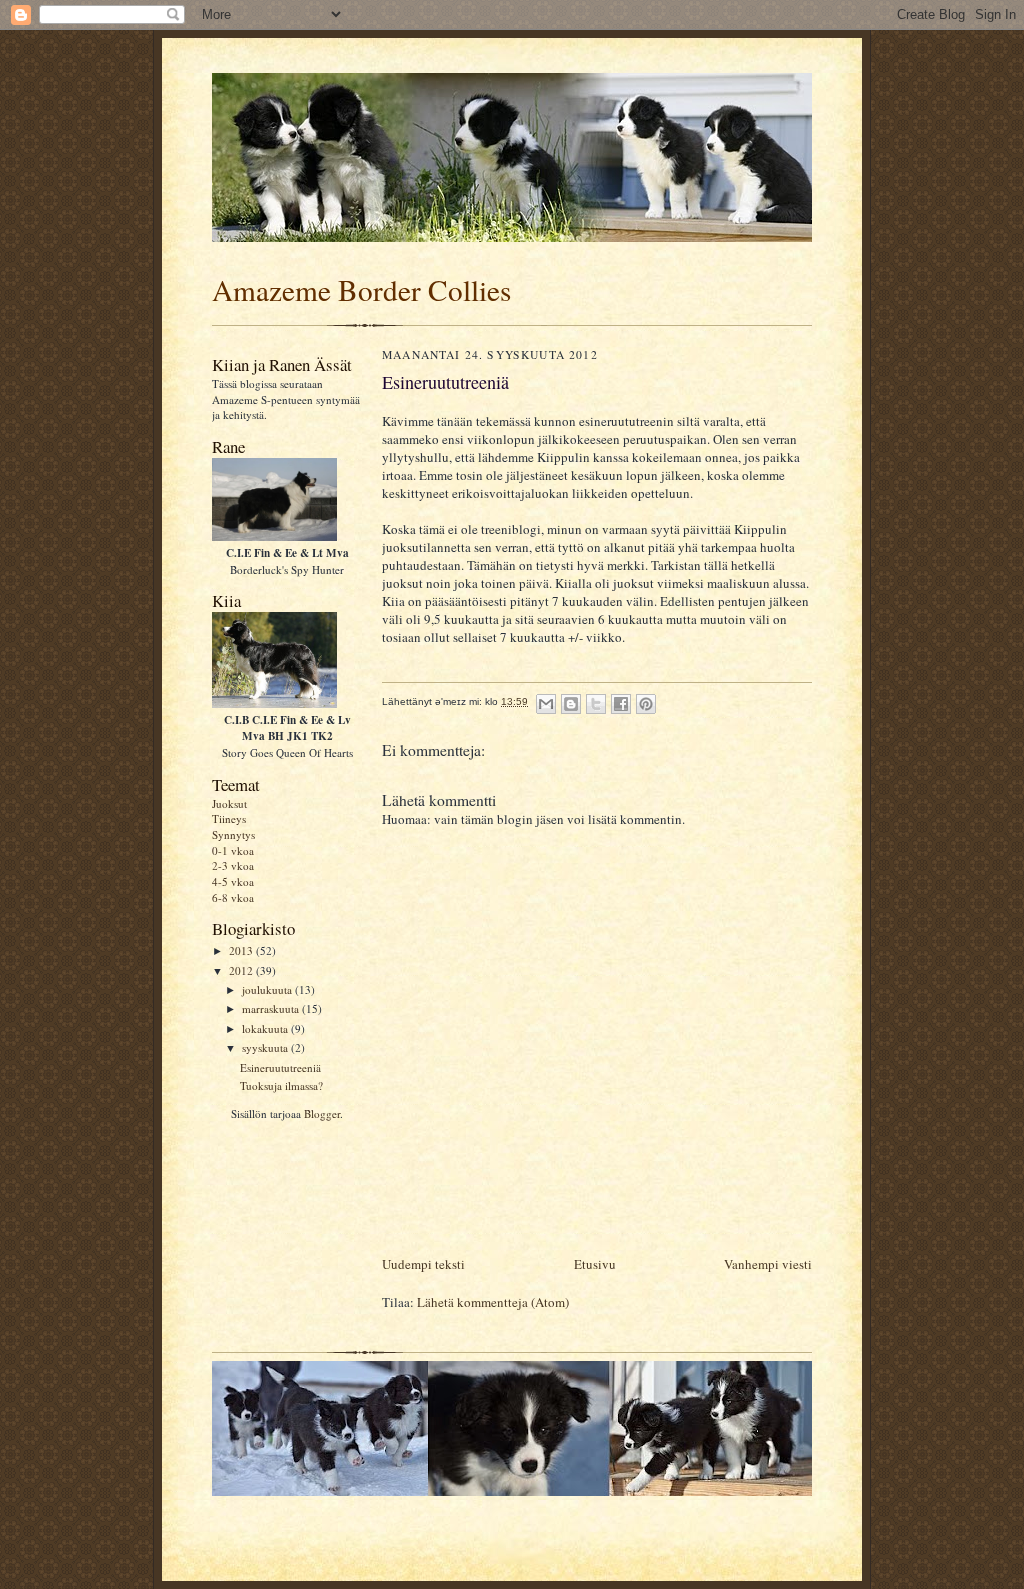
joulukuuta (268, 989)
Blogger (322, 1113)
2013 (242, 950)
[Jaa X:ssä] (596, 704)
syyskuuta (266, 1047)
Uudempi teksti (423, 1264)
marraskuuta (272, 1008)
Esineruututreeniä (280, 1067)
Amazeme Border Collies (361, 289)
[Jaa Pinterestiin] (646, 704)
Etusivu (595, 1264)
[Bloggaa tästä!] (571, 704)
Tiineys (229, 818)
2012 (242, 970)
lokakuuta (266, 1028)
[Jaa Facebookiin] (621, 704)
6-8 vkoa (233, 897)
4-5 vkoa (233, 881)
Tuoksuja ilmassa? (281, 1085)
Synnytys (233, 834)
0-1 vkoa (233, 850)
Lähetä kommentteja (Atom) (493, 1302)
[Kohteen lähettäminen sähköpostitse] (546, 704)
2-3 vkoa (233, 865)
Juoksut (229, 803)
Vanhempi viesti (768, 1264)
